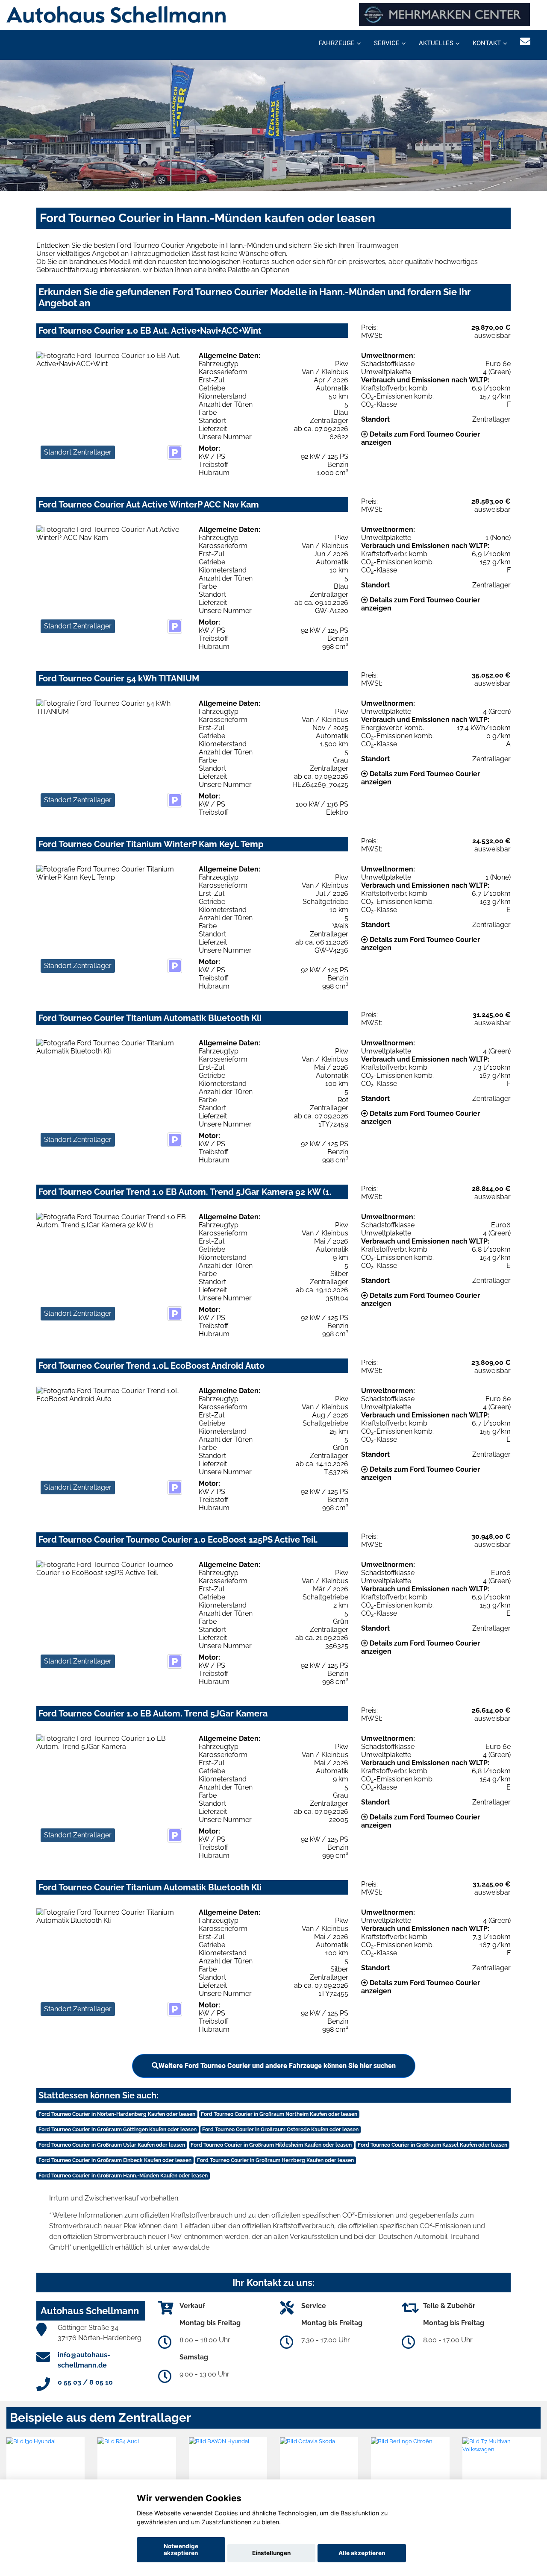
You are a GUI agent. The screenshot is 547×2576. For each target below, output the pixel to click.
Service (387, 43)
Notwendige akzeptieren (181, 2550)
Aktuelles (436, 43)
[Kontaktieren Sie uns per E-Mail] (525, 42)
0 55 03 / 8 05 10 (85, 2382)
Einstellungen (271, 2553)
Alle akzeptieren (362, 2553)
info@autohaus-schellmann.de (84, 2360)
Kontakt (487, 43)
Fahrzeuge (337, 43)
